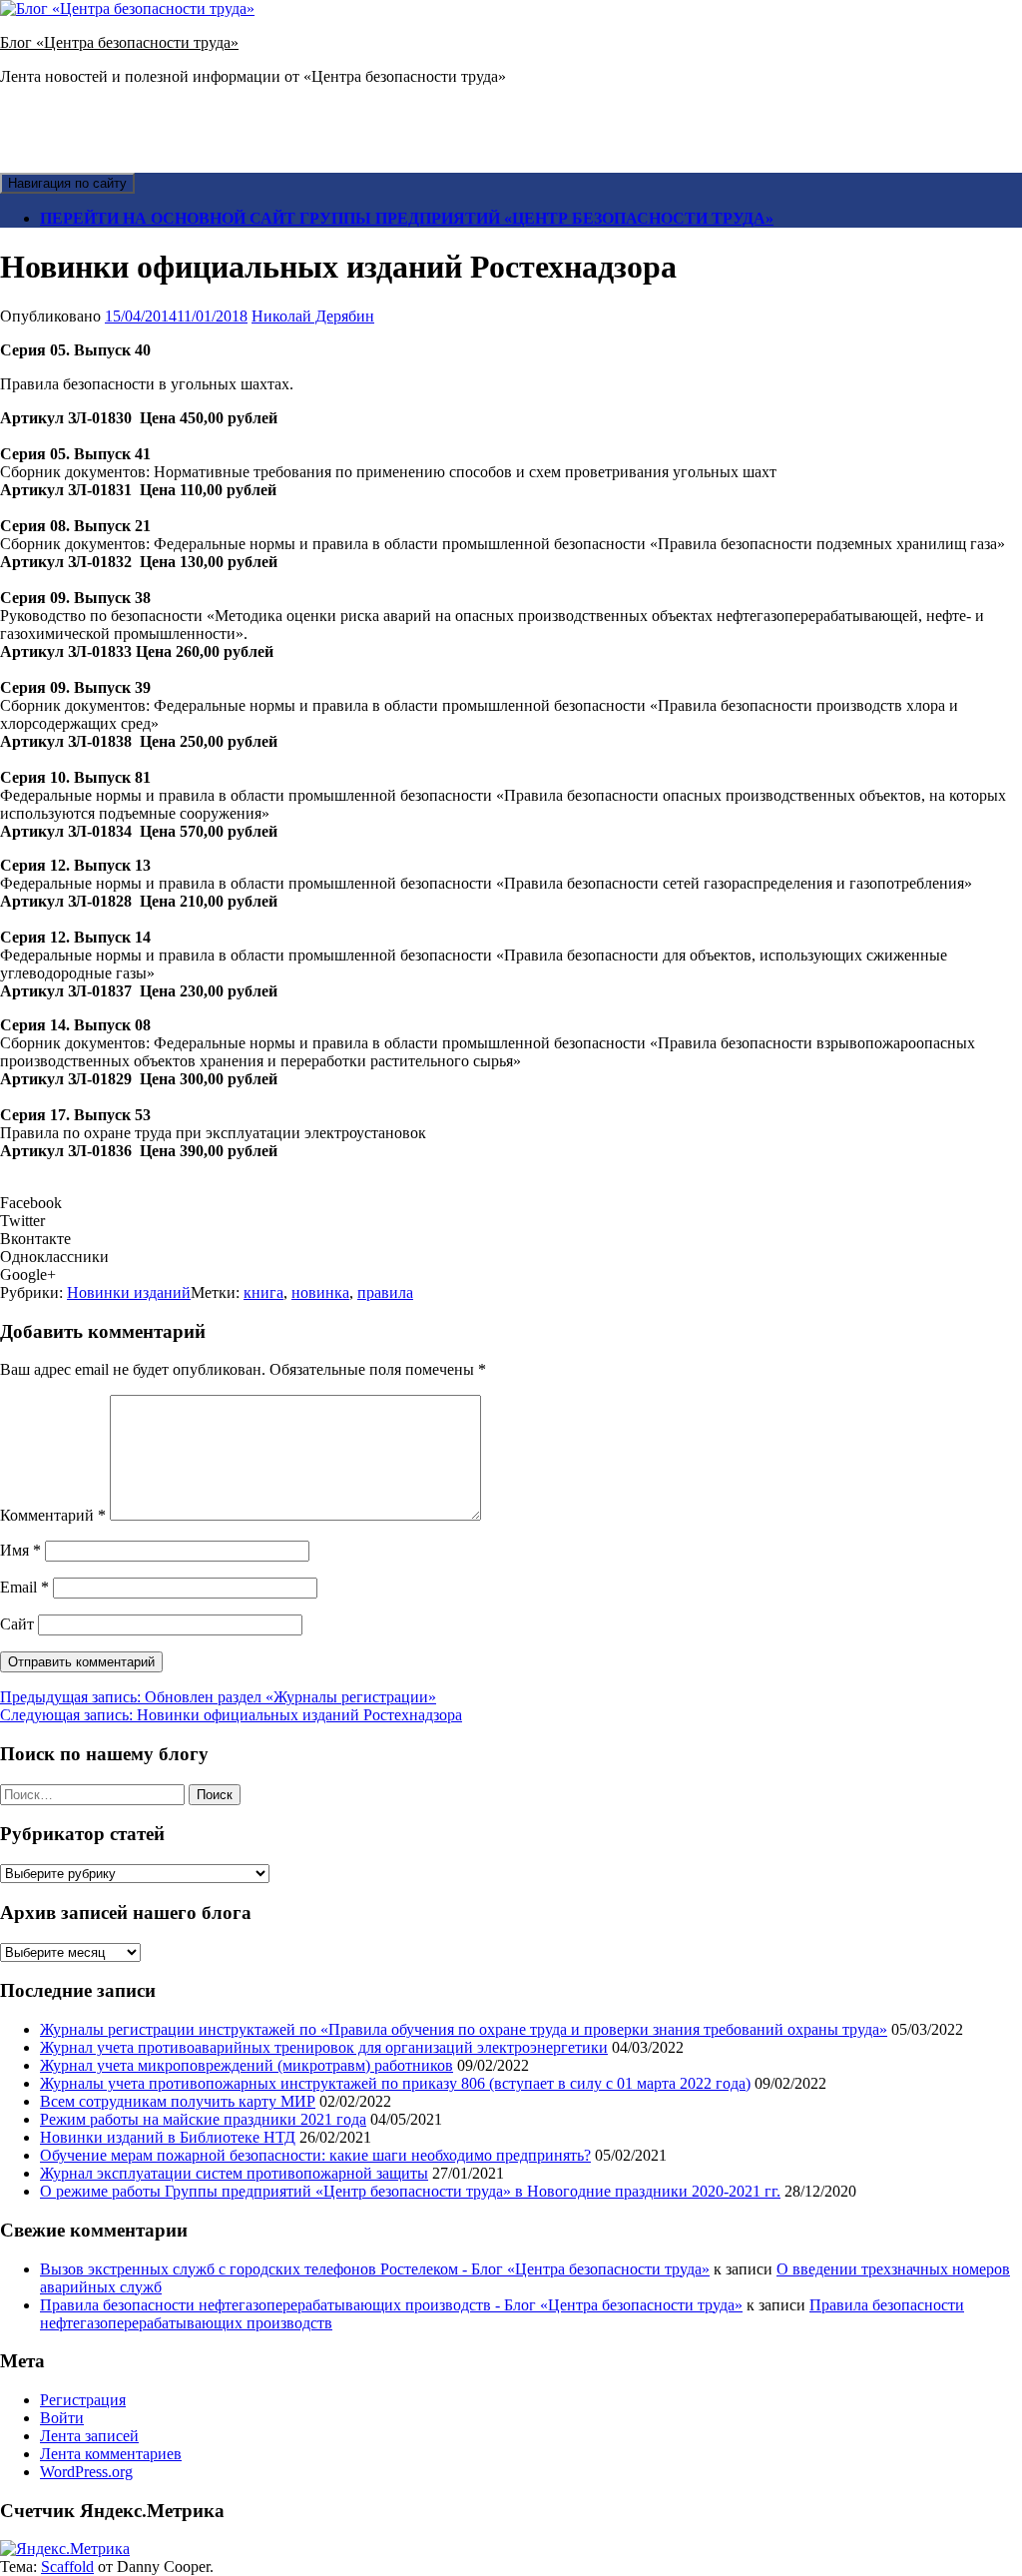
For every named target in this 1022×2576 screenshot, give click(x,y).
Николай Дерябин (313, 316)
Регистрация (83, 2400)
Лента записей (89, 2436)
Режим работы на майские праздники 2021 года (203, 2119)
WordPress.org (86, 2472)
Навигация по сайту (67, 183)
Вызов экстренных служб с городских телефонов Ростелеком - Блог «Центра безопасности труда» (375, 2269)
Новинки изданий (129, 1292)
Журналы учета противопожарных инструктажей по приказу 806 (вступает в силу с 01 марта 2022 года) (395, 2083)
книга (263, 1292)
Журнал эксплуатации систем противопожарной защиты (234, 2173)
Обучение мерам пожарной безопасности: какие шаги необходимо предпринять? (315, 2155)
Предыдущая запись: (218, 1697)
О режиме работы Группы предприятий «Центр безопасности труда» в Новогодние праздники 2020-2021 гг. (410, 2191)
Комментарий (53, 1515)
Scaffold (67, 2567)
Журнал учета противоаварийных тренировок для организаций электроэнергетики (324, 2047)
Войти (62, 2418)
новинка (320, 1292)
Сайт (17, 1624)
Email (24, 1587)
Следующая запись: (231, 1715)
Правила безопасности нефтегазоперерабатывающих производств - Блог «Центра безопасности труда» (391, 2305)
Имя (20, 1550)
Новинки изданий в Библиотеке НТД (168, 2137)
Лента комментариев (111, 2454)
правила (385, 1292)
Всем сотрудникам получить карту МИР (178, 2101)
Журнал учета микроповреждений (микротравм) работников (247, 2065)
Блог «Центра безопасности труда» (119, 42)
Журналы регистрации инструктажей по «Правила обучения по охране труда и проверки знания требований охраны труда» (464, 2029)
